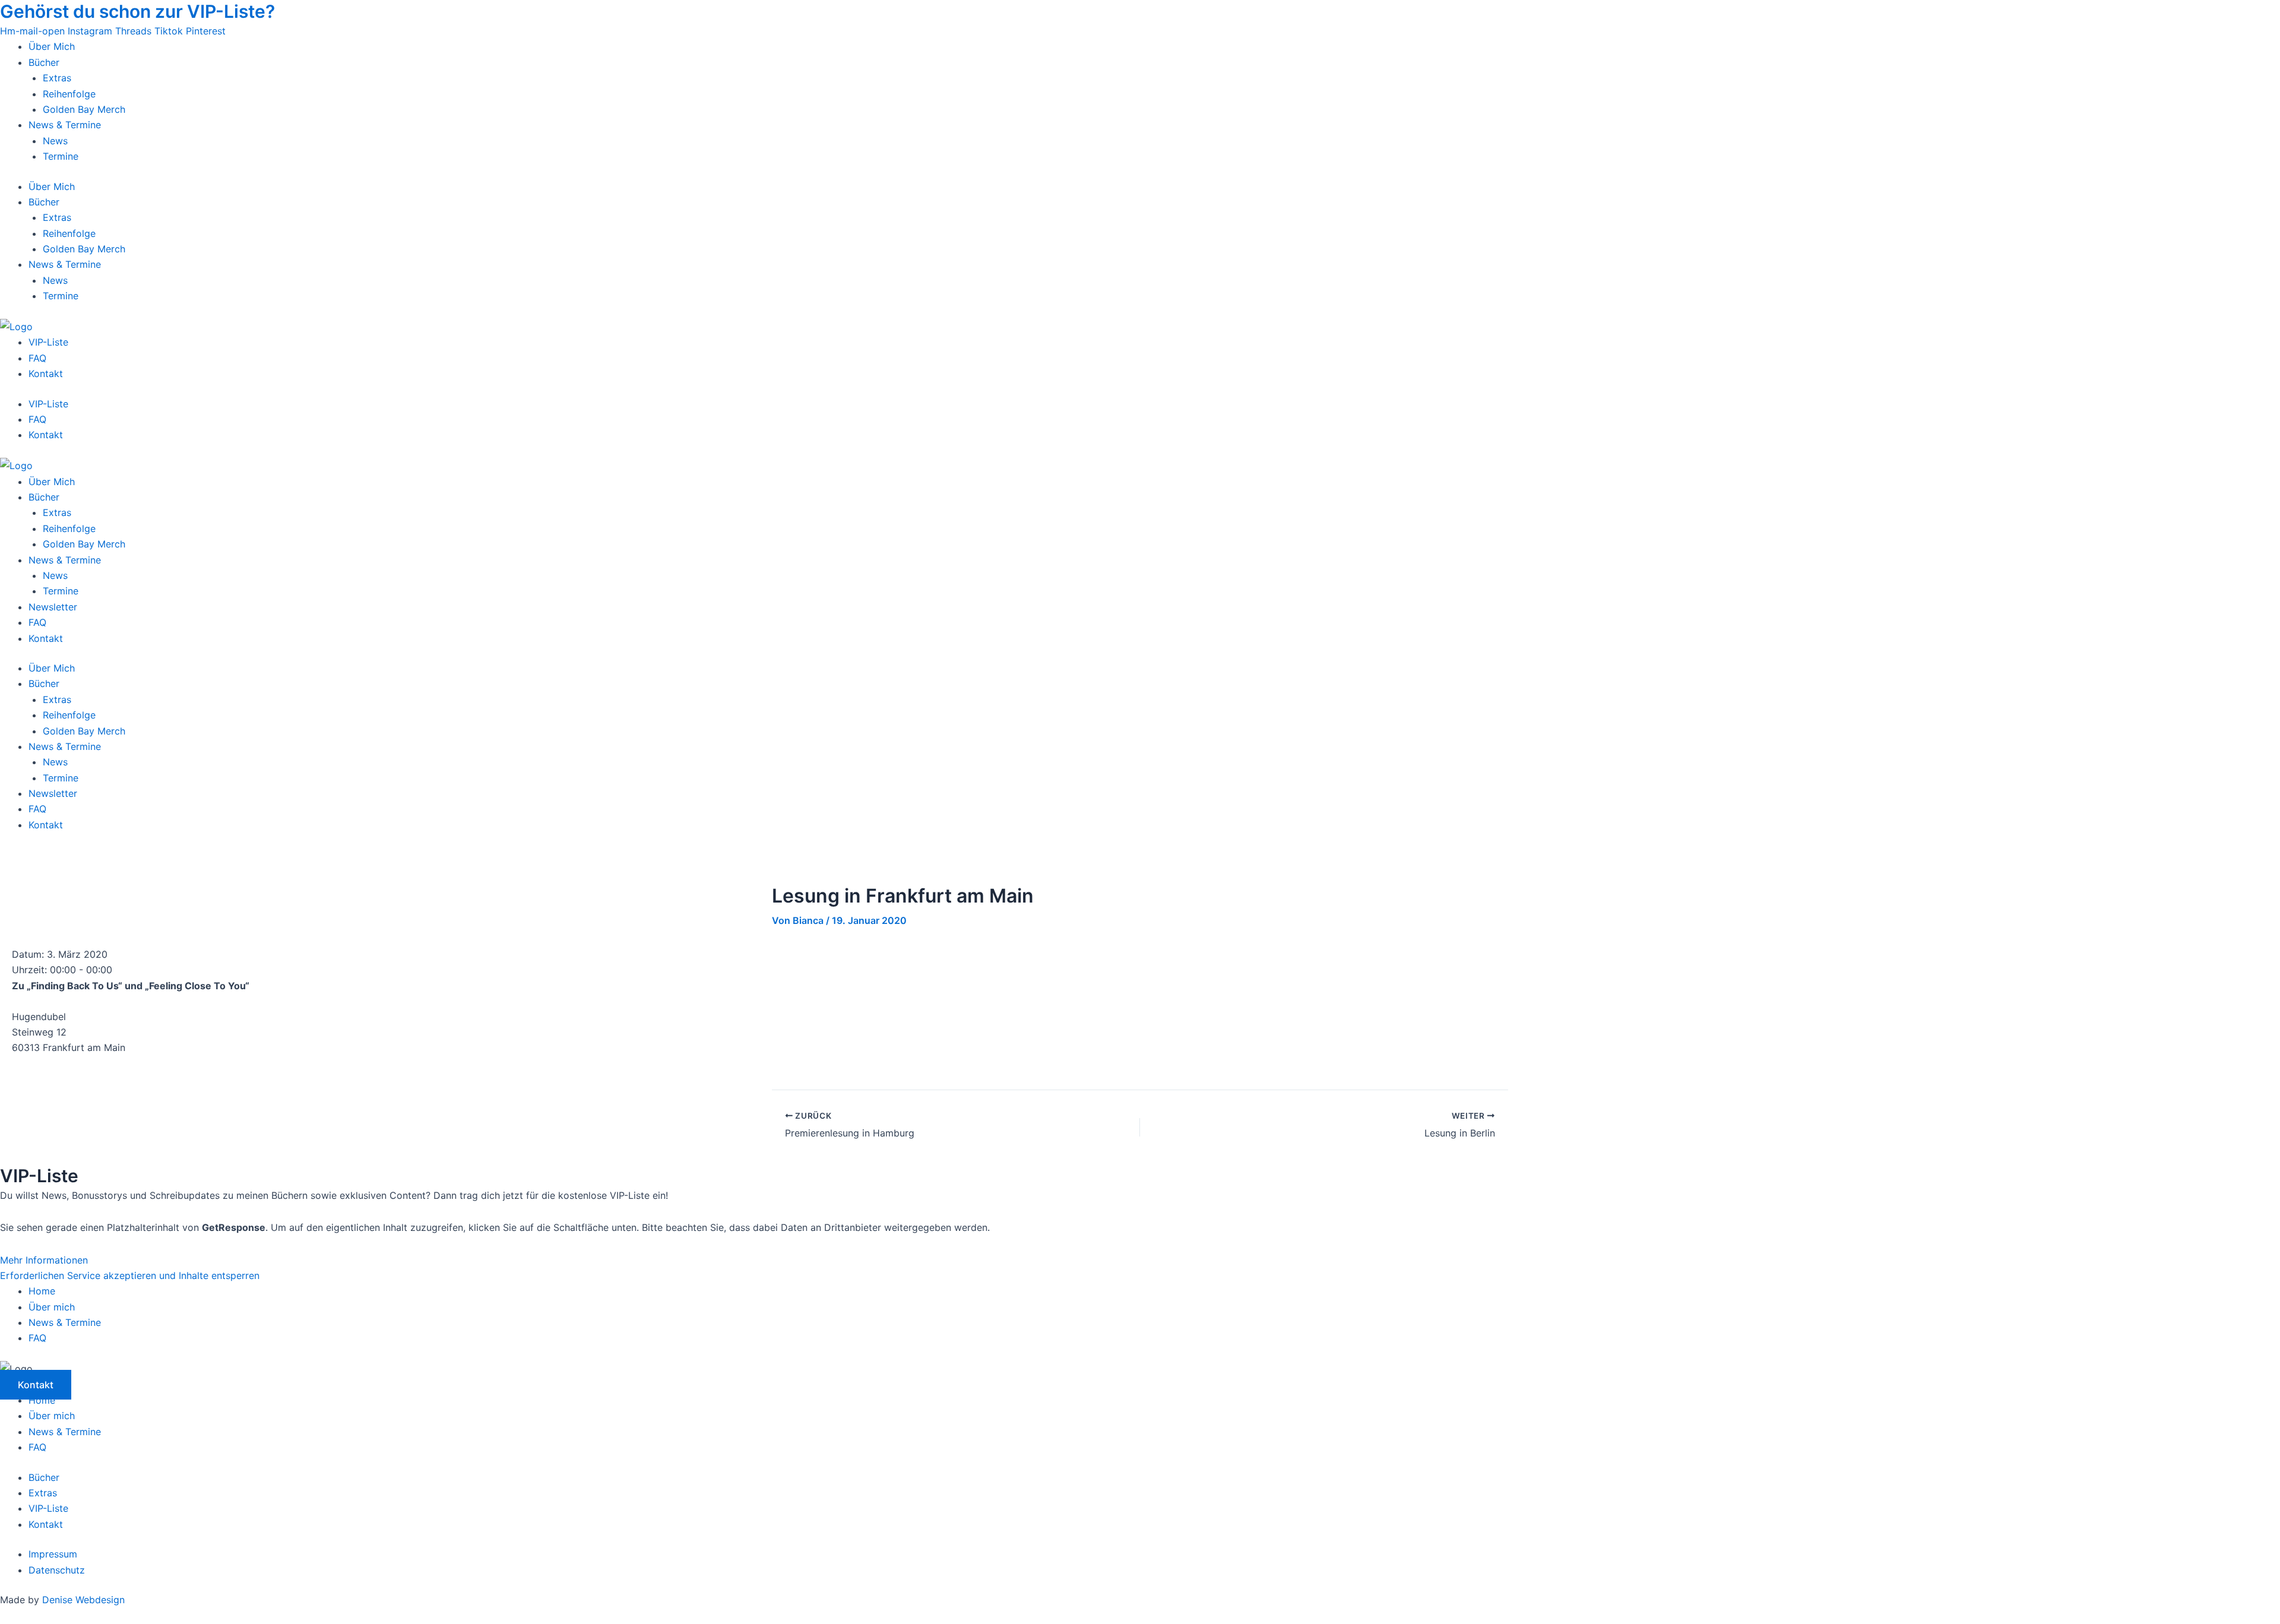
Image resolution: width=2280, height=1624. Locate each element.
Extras (57, 78)
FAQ (37, 358)
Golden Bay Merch (84, 109)
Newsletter (53, 607)
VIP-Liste (48, 342)
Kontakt (46, 373)
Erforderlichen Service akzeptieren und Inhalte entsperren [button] (130, 1275)
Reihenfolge (69, 94)
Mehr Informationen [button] (44, 1260)
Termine (61, 156)
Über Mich (52, 46)
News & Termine (65, 125)
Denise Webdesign (83, 1600)
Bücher (44, 62)
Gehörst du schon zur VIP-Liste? (137, 11)
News (55, 141)
